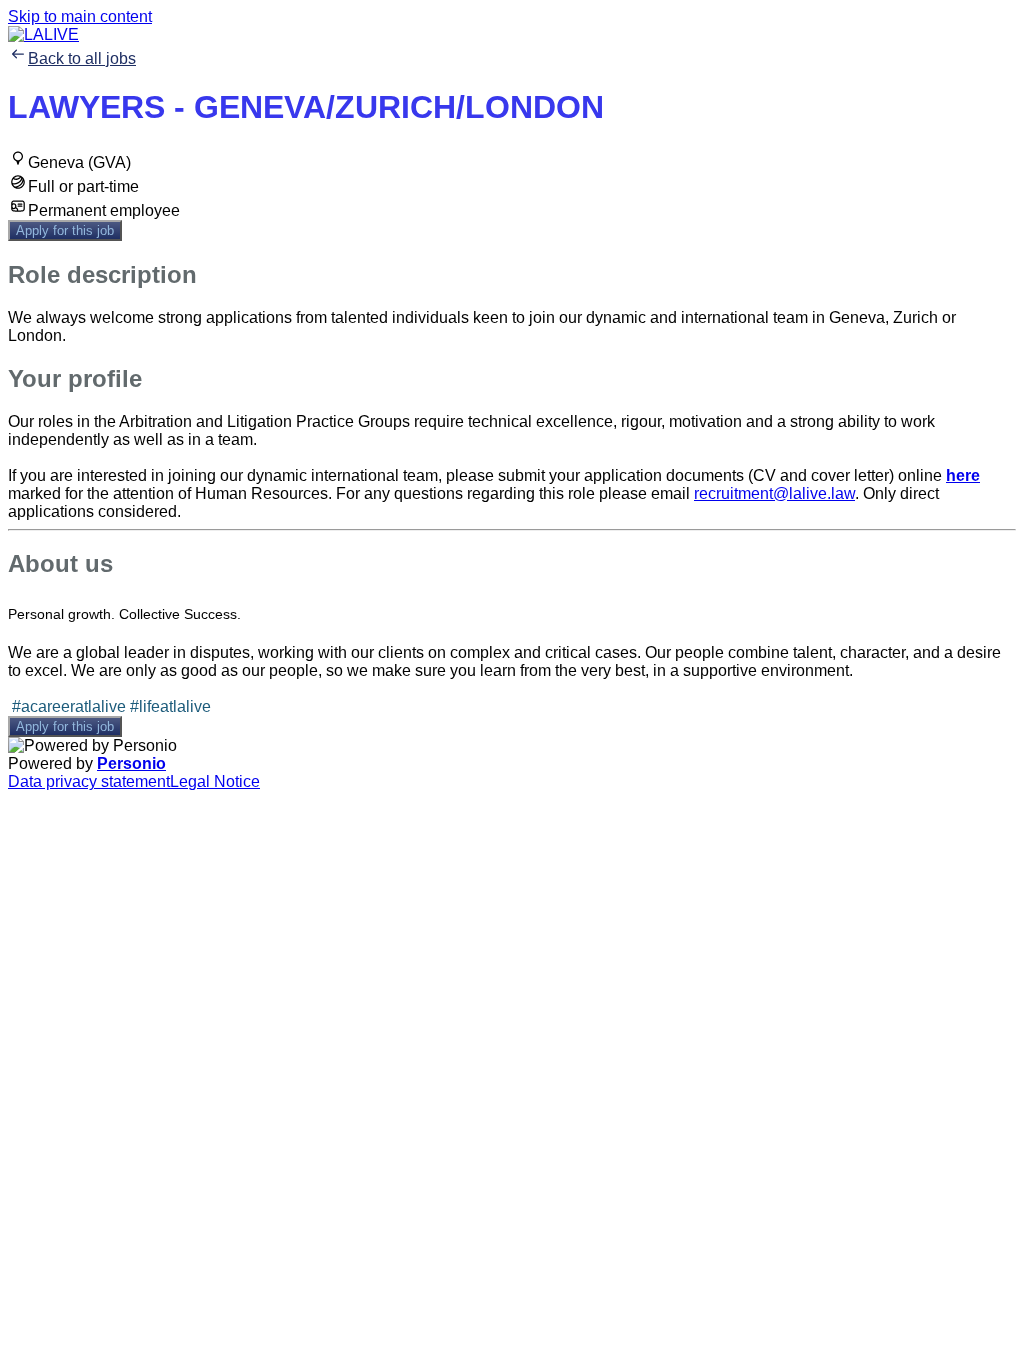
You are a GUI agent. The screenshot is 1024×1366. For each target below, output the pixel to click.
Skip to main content (80, 16)
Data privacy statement (89, 781)
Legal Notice (215, 781)
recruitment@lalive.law (774, 493)
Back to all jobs (82, 58)
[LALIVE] (43, 34)
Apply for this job (65, 230)
